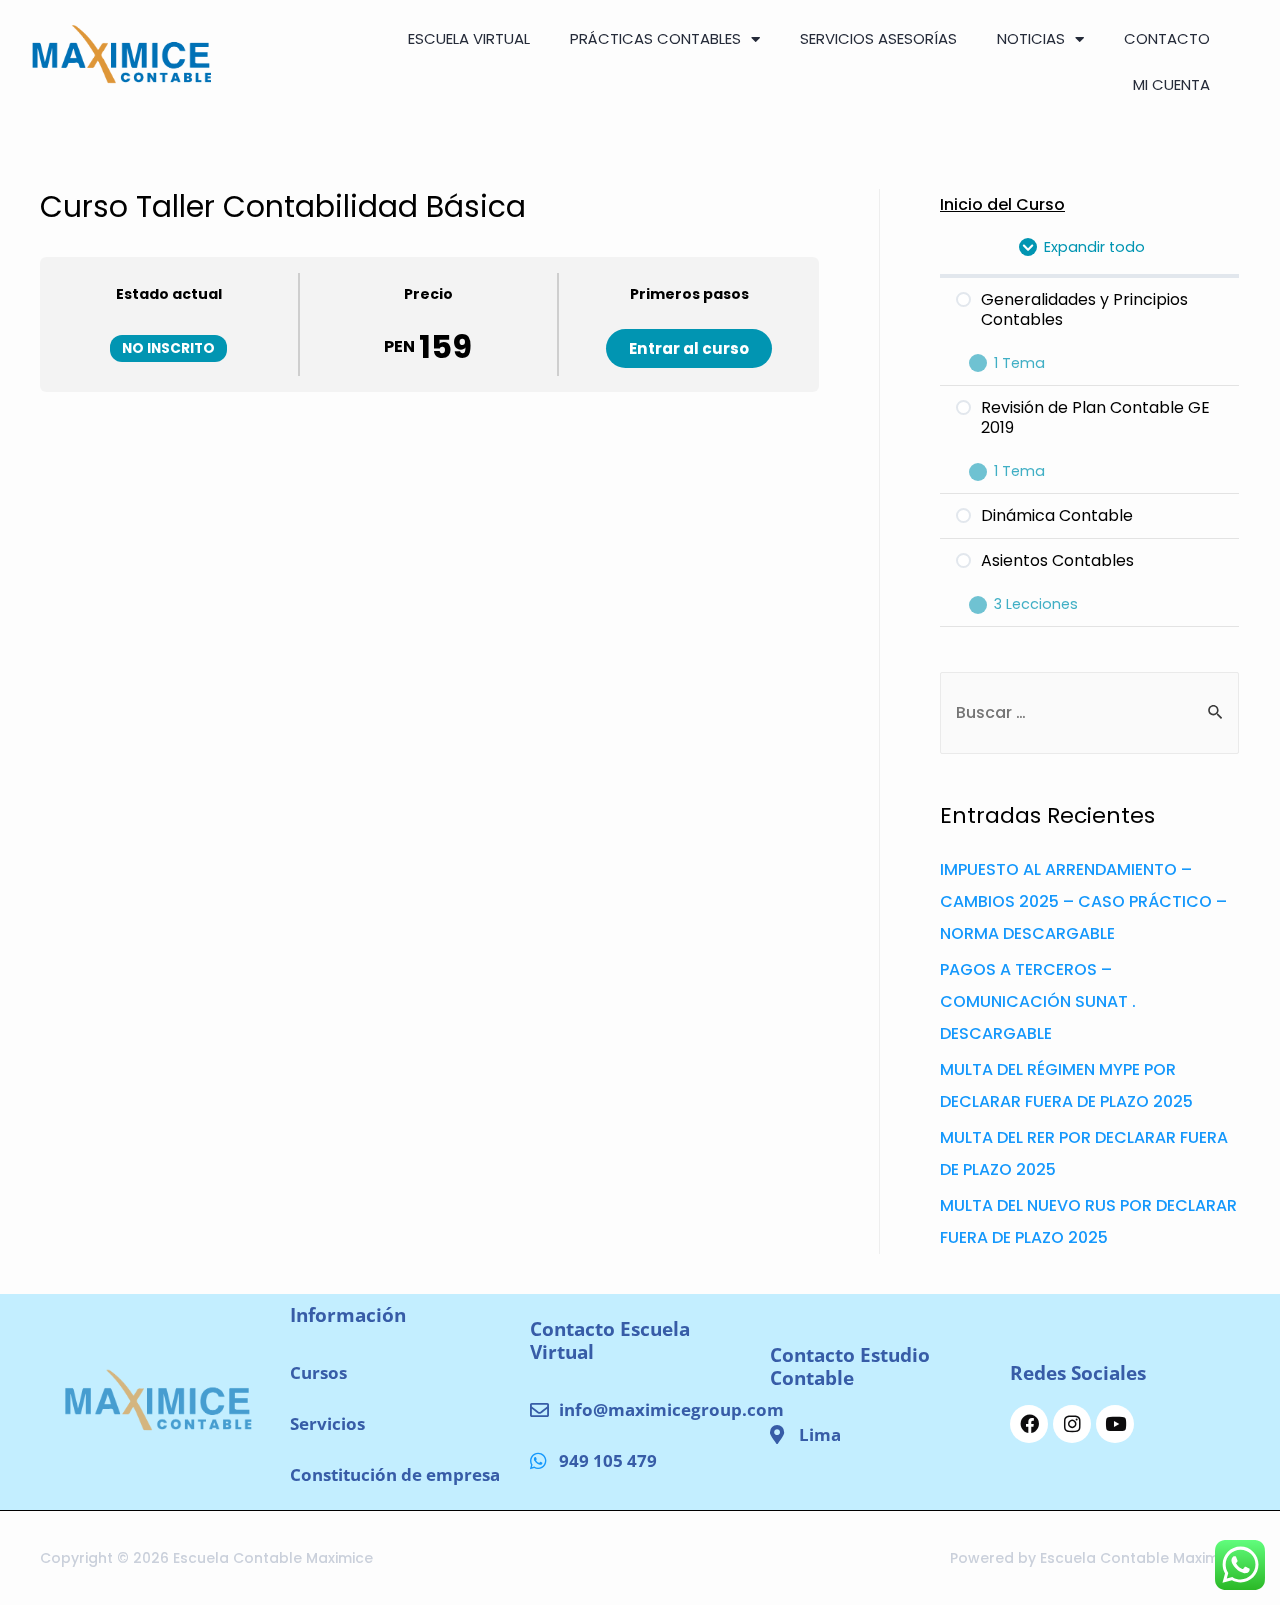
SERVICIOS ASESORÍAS (878, 38)
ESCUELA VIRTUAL (469, 38)
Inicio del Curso (1002, 204)
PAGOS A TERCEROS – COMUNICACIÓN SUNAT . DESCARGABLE (1038, 1001)
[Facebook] (1029, 1424)
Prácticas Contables (655, 38)
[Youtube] (1115, 1424)
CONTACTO (1167, 38)
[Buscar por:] (1089, 712)
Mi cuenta (1171, 84)
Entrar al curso (689, 348)
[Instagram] (1072, 1424)
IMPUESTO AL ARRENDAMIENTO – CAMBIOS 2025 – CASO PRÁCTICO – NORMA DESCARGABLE (1083, 901)
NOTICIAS (1031, 38)
